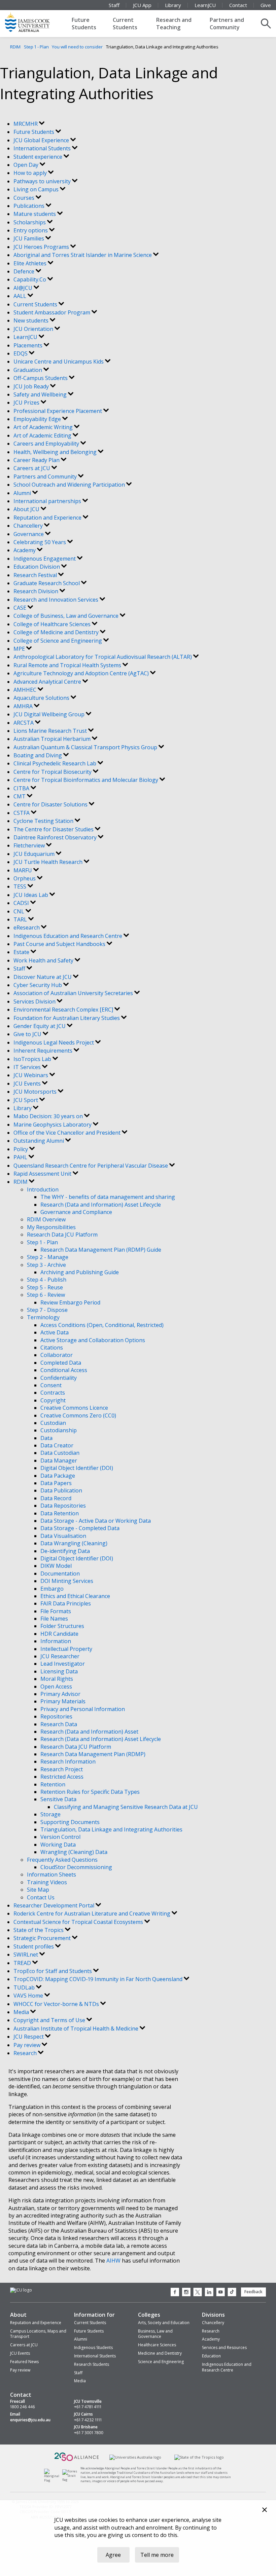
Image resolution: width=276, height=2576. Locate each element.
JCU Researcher (60, 1656)
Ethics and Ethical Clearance (75, 1596)
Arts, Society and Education (164, 2323)
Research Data (59, 1724)
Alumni (23, 493)
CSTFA (22, 813)
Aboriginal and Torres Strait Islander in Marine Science (83, 255)
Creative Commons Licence (74, 1408)
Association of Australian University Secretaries (74, 993)
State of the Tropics (39, 1930)
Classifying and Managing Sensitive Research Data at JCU (126, 1807)
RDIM (15, 47)
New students (32, 320)
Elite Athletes (31, 263)
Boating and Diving (38, 755)
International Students (43, 148)
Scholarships (30, 222)
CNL (20, 911)
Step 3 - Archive (46, 1265)
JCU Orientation (34, 329)
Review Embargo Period (70, 1302)
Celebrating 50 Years (40, 542)
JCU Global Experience (42, 140)
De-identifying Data (65, 1551)
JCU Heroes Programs (42, 247)
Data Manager (59, 1461)
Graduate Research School (47, 583)
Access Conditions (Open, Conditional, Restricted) (102, 1325)
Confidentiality (59, 1378)
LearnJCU (205, 5)
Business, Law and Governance (155, 2334)
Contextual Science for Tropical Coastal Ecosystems (79, 1922)
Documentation (60, 1574)
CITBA (22, 788)
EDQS (21, 353)
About (18, 2315)
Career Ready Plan (37, 460)
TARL (21, 919)
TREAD (23, 1963)
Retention (53, 1784)
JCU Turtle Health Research (49, 862)
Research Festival (36, 575)
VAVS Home (29, 1996)
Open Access (56, 1687)
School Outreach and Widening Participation (70, 485)
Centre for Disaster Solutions (51, 804)
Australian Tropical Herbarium (53, 739)
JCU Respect (29, 2037)
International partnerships (48, 501)
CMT (20, 796)
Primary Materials (63, 1701)
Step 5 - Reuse (45, 1287)
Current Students (125, 24)
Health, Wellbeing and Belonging (56, 452)
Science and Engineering (161, 2362)
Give (266, 5)
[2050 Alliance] (77, 2460)
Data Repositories (63, 1506)
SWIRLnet (26, 1955)
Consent (51, 1385)
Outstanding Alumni (39, 1141)
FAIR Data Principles (66, 1603)
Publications (30, 206)
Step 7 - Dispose (47, 1310)
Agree (113, 2555)
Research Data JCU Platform (62, 1235)
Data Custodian (60, 1453)
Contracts (53, 1393)
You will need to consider (77, 47)
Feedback (253, 2292)
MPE (20, 649)
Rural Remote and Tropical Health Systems (68, 665)
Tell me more (157, 2555)
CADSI (22, 903)
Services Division (35, 1001)
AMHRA (24, 706)
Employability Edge (38, 419)
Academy (25, 550)
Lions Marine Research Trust (51, 731)
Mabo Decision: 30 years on (49, 1116)
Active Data (55, 1332)
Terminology (43, 1317)
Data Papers (56, 1483)
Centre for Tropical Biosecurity (53, 772)
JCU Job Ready (32, 386)
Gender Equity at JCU (40, 1026)
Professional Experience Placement (58, 411)
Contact (238, 5)
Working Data (58, 1845)
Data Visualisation (63, 1536)
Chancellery (29, 526)
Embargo (52, 1589)
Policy (21, 1149)
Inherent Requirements (44, 1051)
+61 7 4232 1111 (88, 2420)
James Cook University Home (35, 22)
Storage (50, 1814)
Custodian (53, 1423)
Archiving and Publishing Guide (80, 1272)
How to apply (31, 173)
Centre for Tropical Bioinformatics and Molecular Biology (87, 780)
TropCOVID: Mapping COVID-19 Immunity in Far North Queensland (99, 1979)
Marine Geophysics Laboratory (53, 1125)
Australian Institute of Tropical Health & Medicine (77, 2029)
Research (26, 2053)
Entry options (31, 230)
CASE (21, 608)
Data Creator (57, 1445)
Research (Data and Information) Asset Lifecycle (101, 1205)
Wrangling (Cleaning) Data (74, 1852)
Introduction (43, 1189)
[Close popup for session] (265, 2511)
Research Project (62, 1769)
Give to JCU (28, 1034)
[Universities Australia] (135, 2457)
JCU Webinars (31, 1075)
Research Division (37, 591)
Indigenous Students (93, 2347)
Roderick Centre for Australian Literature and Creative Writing (93, 1914)
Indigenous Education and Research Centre (68, 936)
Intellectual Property (66, 1649)
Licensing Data (59, 1671)
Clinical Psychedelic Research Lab (56, 763)
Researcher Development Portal (55, 1905)
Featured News (24, 2362)
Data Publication (61, 1490)
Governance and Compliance (76, 1212)
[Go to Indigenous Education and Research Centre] (53, 2480)
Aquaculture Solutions (42, 698)
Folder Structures (62, 1626)
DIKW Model (56, 1566)
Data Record (56, 1498)
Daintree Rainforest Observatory (56, 837)
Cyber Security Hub (38, 985)
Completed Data (61, 1363)
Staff (114, 5)
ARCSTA (24, 723)
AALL (21, 296)
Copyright (53, 1400)
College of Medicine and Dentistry (57, 632)
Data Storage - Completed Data (80, 1528)
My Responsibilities (51, 1227)
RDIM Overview (46, 1219)
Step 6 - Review (46, 1295)
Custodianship (59, 1430)
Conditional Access (64, 1370)
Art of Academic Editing (43, 435)
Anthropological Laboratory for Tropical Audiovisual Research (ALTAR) (103, 657)
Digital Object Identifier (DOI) (77, 1468)
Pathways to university (43, 181)
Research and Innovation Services (57, 600)
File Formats (56, 1611)
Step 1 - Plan (36, 47)
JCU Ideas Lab (31, 895)
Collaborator (57, 1355)
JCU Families (29, 238)
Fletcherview (30, 845)
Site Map (38, 1890)
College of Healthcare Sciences (53, 624)
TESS (21, 886)
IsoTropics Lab (33, 1059)
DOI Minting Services (67, 1581)
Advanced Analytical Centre (48, 682)
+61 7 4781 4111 (88, 2407)
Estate (22, 952)
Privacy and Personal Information (83, 1709)
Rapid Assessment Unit (43, 1174)
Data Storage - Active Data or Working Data (96, 1521)
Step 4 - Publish (47, 1280)
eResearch (27, 927)
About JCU (27, 509)
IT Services (28, 1067)
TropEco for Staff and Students (53, 1971)
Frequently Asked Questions (62, 1860)
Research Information (68, 1761)
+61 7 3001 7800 (89, 2433)
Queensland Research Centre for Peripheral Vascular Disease (91, 1166)
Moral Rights (57, 1679)
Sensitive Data (58, 1799)
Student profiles (34, 1946)
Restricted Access (62, 1777)
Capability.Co (30, 279)
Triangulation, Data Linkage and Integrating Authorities (111, 1829)
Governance (29, 534)
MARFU (23, 870)
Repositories (56, 1716)
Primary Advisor (60, 1694)
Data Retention (60, 1513)
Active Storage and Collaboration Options (93, 1340)
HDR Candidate (59, 1634)
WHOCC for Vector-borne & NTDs (57, 2004)
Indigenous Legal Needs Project (54, 1043)
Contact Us (41, 1897)
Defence (25, 271)
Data (46, 1438)
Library (173, 5)
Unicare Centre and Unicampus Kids (59, 362)
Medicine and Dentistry (160, 2353)
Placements (29, 345)
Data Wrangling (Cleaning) (74, 1543)
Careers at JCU (32, 468)
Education (211, 2356)
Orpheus (25, 878)
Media (22, 2012)
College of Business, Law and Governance (67, 616)
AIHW (113, 2261)
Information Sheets (51, 1874)
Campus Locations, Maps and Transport (38, 2334)
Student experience (39, 157)
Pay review (28, 2045)
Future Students (84, 24)
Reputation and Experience (48, 518)
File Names (54, 1619)
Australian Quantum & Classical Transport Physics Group (86, 747)
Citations (52, 1348)
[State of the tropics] (199, 2457)
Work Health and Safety (44, 960)
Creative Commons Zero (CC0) (78, 1415)
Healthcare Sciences (157, 2345)
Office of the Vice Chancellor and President (68, 1133)
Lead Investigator (63, 1664)
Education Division (37, 567)
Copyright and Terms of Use (50, 2020)
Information (56, 1641)
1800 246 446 (23, 2407)
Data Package (58, 1476)
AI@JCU (24, 288)
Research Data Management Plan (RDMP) (93, 1754)
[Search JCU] (266, 24)
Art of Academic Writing (44, 427)
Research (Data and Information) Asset (89, 1732)
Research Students (92, 2364)
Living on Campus (37, 189)
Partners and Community (227, 24)
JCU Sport (26, 1100)
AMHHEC (26, 690)
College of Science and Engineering (58, 641)
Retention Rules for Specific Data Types (90, 1792)
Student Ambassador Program (53, 312)
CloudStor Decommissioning (76, 1867)
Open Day (27, 165)
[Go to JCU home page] (21, 2290)
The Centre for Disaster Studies (54, 829)
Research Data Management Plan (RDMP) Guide (101, 1250)
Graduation (28, 370)
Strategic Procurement (43, 1938)
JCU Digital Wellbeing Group (50, 714)
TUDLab (25, 1987)
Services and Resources (224, 2347)
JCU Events (28, 1084)
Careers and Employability (47, 444)
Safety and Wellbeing (41, 394)
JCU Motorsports (36, 1092)
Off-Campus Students (41, 378)
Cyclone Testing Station (44, 821)
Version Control (60, 1837)
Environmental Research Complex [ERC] (64, 1010)
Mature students (35, 214)
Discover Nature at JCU (43, 977)
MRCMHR (26, 124)
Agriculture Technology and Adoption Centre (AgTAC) (82, 673)
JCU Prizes (27, 403)
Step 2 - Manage (48, 1257)
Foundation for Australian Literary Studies (67, 1018)
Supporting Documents (70, 1822)
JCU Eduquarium (35, 854)
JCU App (142, 5)
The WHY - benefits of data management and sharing (108, 1197)
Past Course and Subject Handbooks (60, 944)
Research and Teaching (174, 24)
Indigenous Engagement (45, 559)
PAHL (21, 1157)
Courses (25, 198)
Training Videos (47, 1882)
